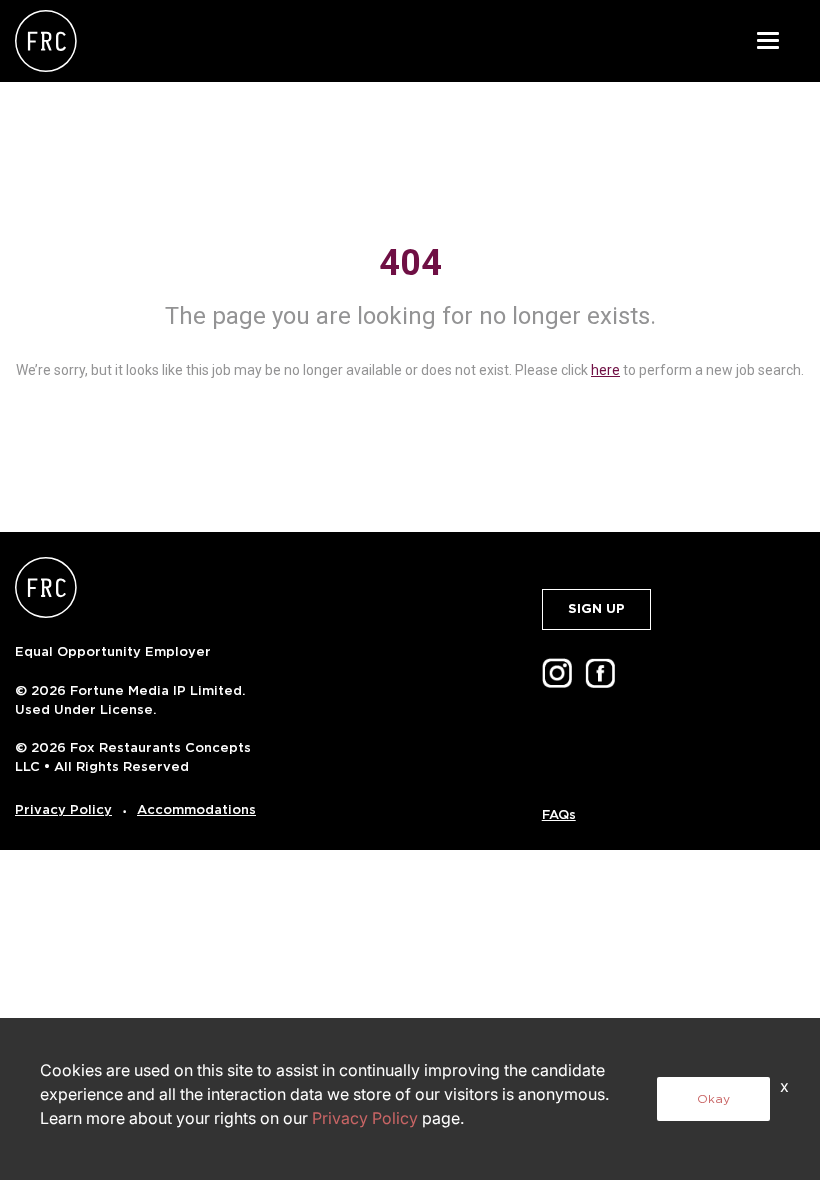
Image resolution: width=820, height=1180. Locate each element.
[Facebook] (604, 672)
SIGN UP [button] (596, 608)
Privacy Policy (63, 809)
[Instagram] (561, 672)
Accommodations (196, 809)
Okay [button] (713, 1098)
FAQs (559, 814)
